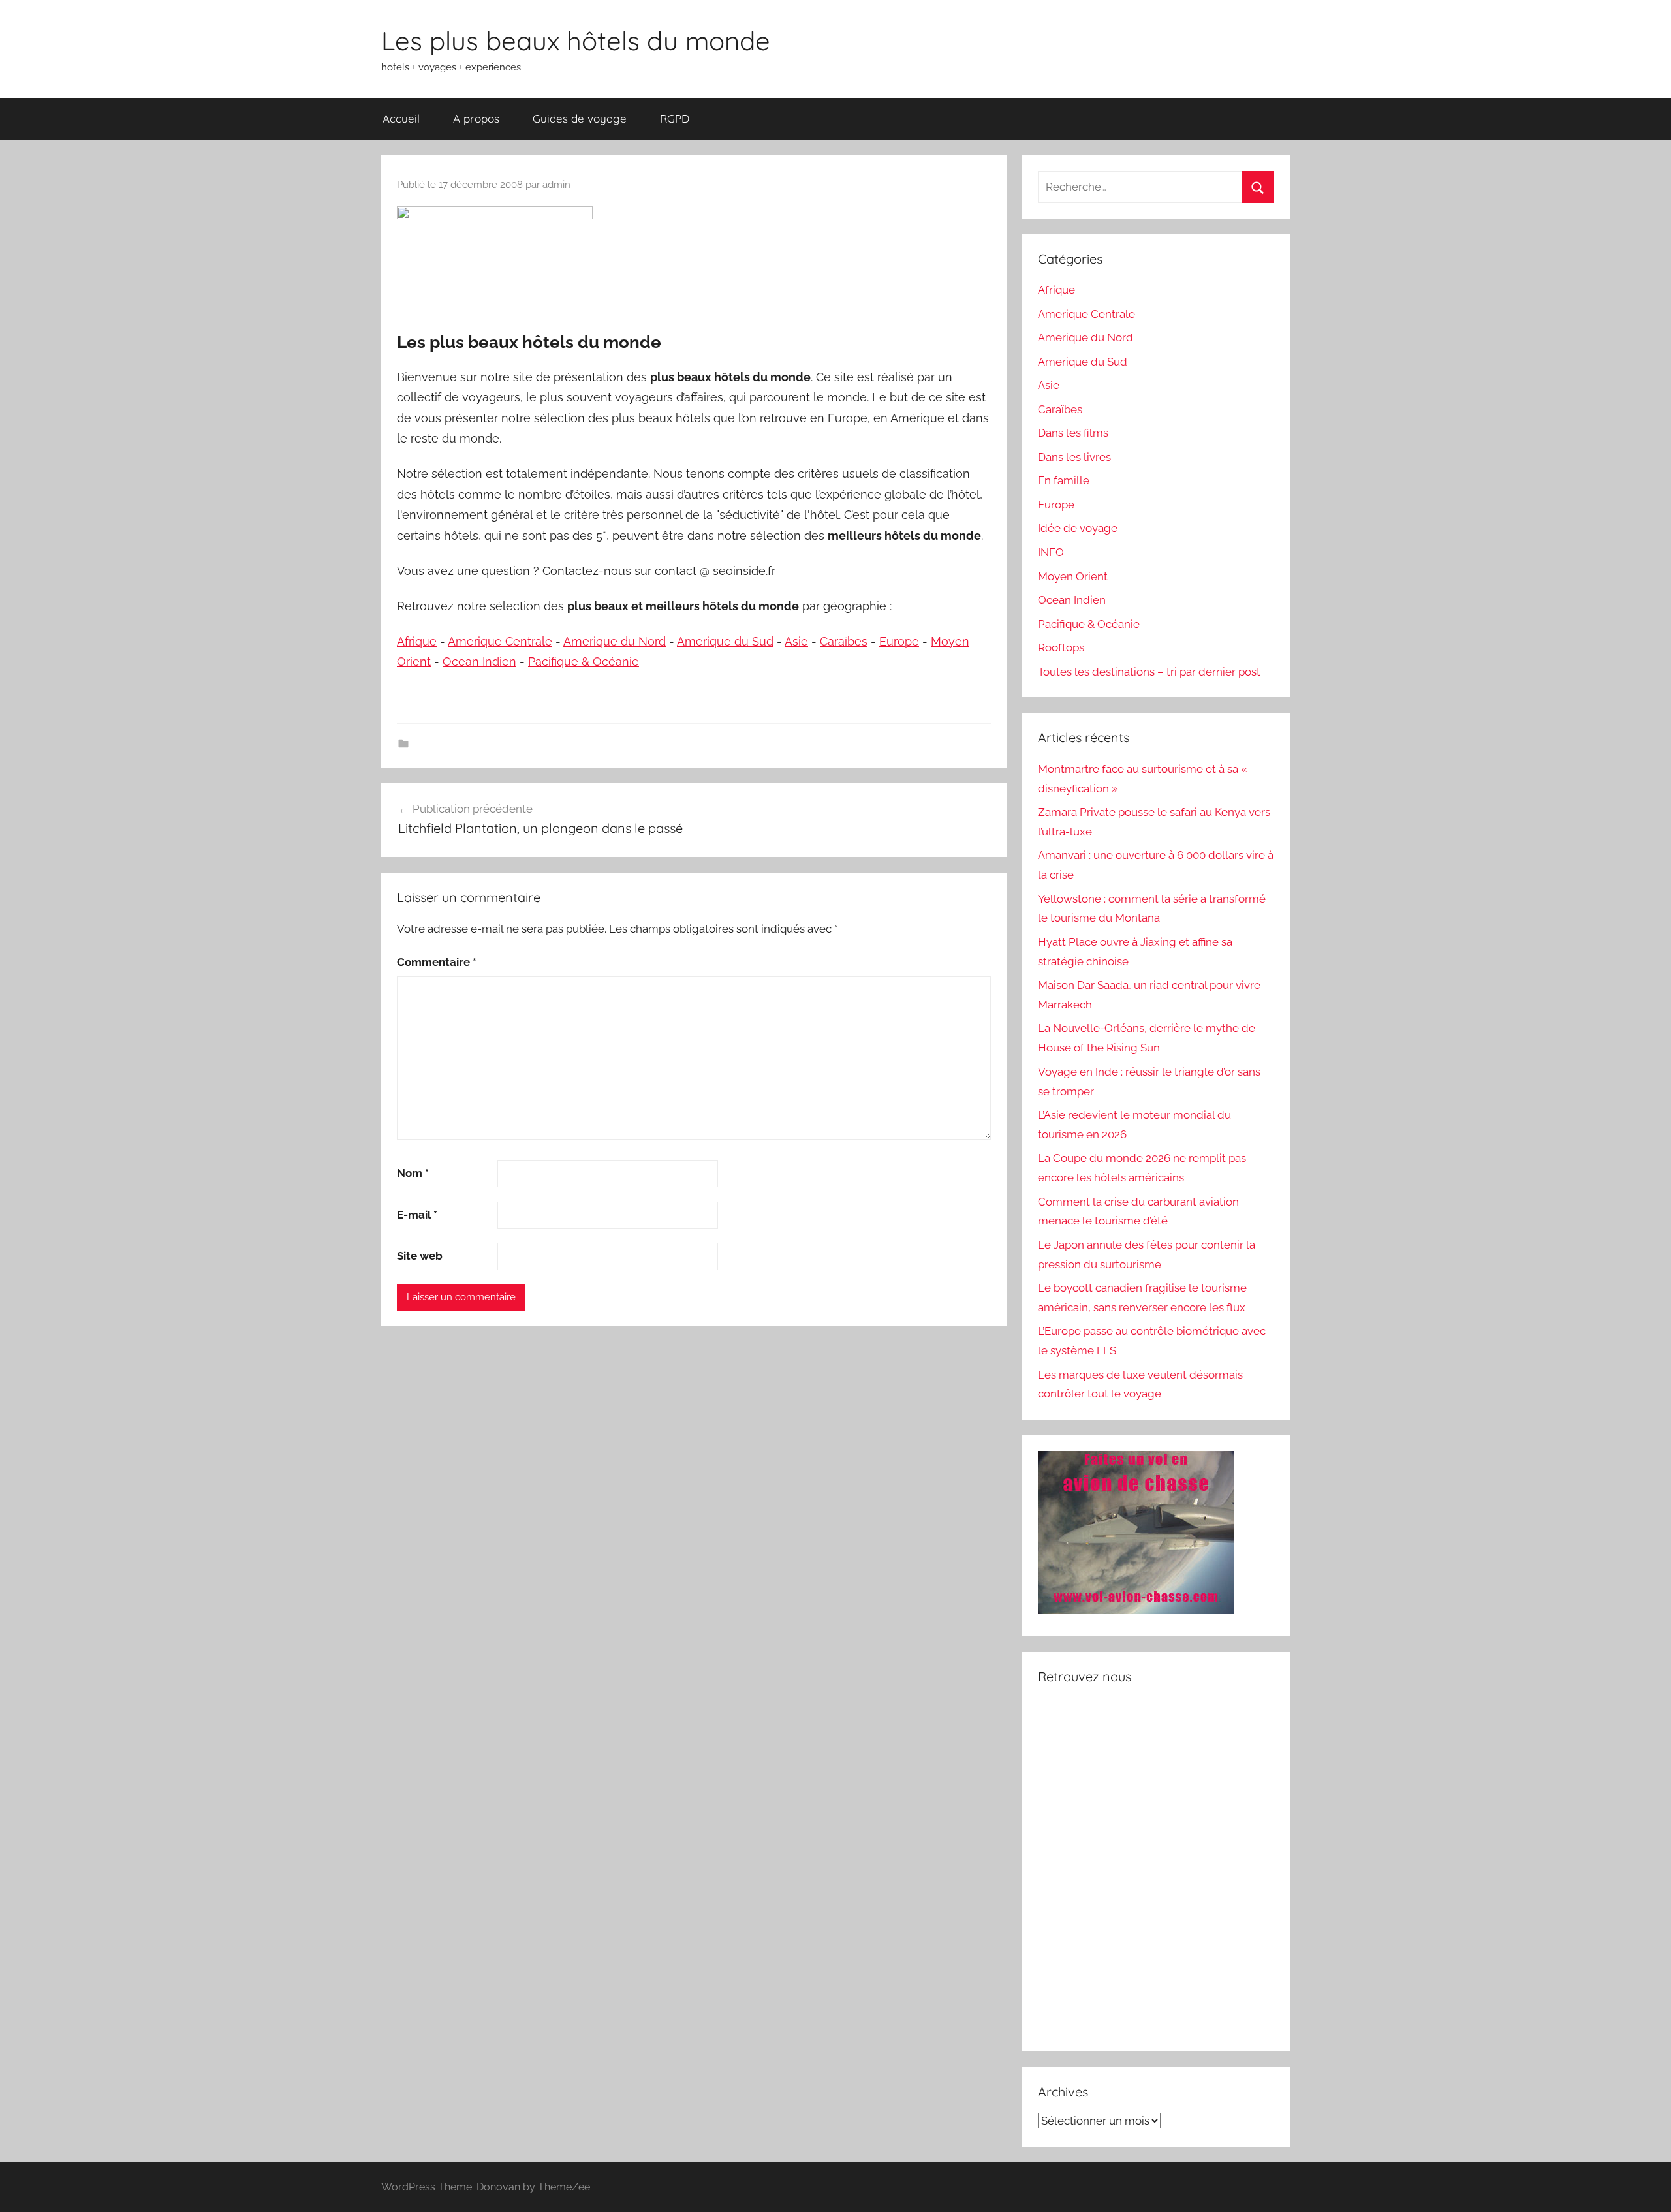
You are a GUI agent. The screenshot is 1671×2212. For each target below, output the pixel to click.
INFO (1051, 552)
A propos (476, 118)
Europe (899, 641)
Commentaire (437, 962)
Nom (413, 1173)
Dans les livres (1074, 457)
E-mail (417, 1215)
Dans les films (1073, 433)
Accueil (401, 118)
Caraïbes (844, 641)
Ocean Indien (479, 662)
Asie (796, 641)
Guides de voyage (580, 118)
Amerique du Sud (725, 641)
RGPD (675, 118)
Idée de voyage (1078, 528)
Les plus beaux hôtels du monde (576, 40)
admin (556, 185)
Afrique (417, 641)
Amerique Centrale (500, 641)
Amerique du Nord (615, 641)
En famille (1064, 480)
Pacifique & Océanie (584, 662)
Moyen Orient (1073, 576)
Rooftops (1061, 647)
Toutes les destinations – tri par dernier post (1149, 672)
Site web (420, 1256)
